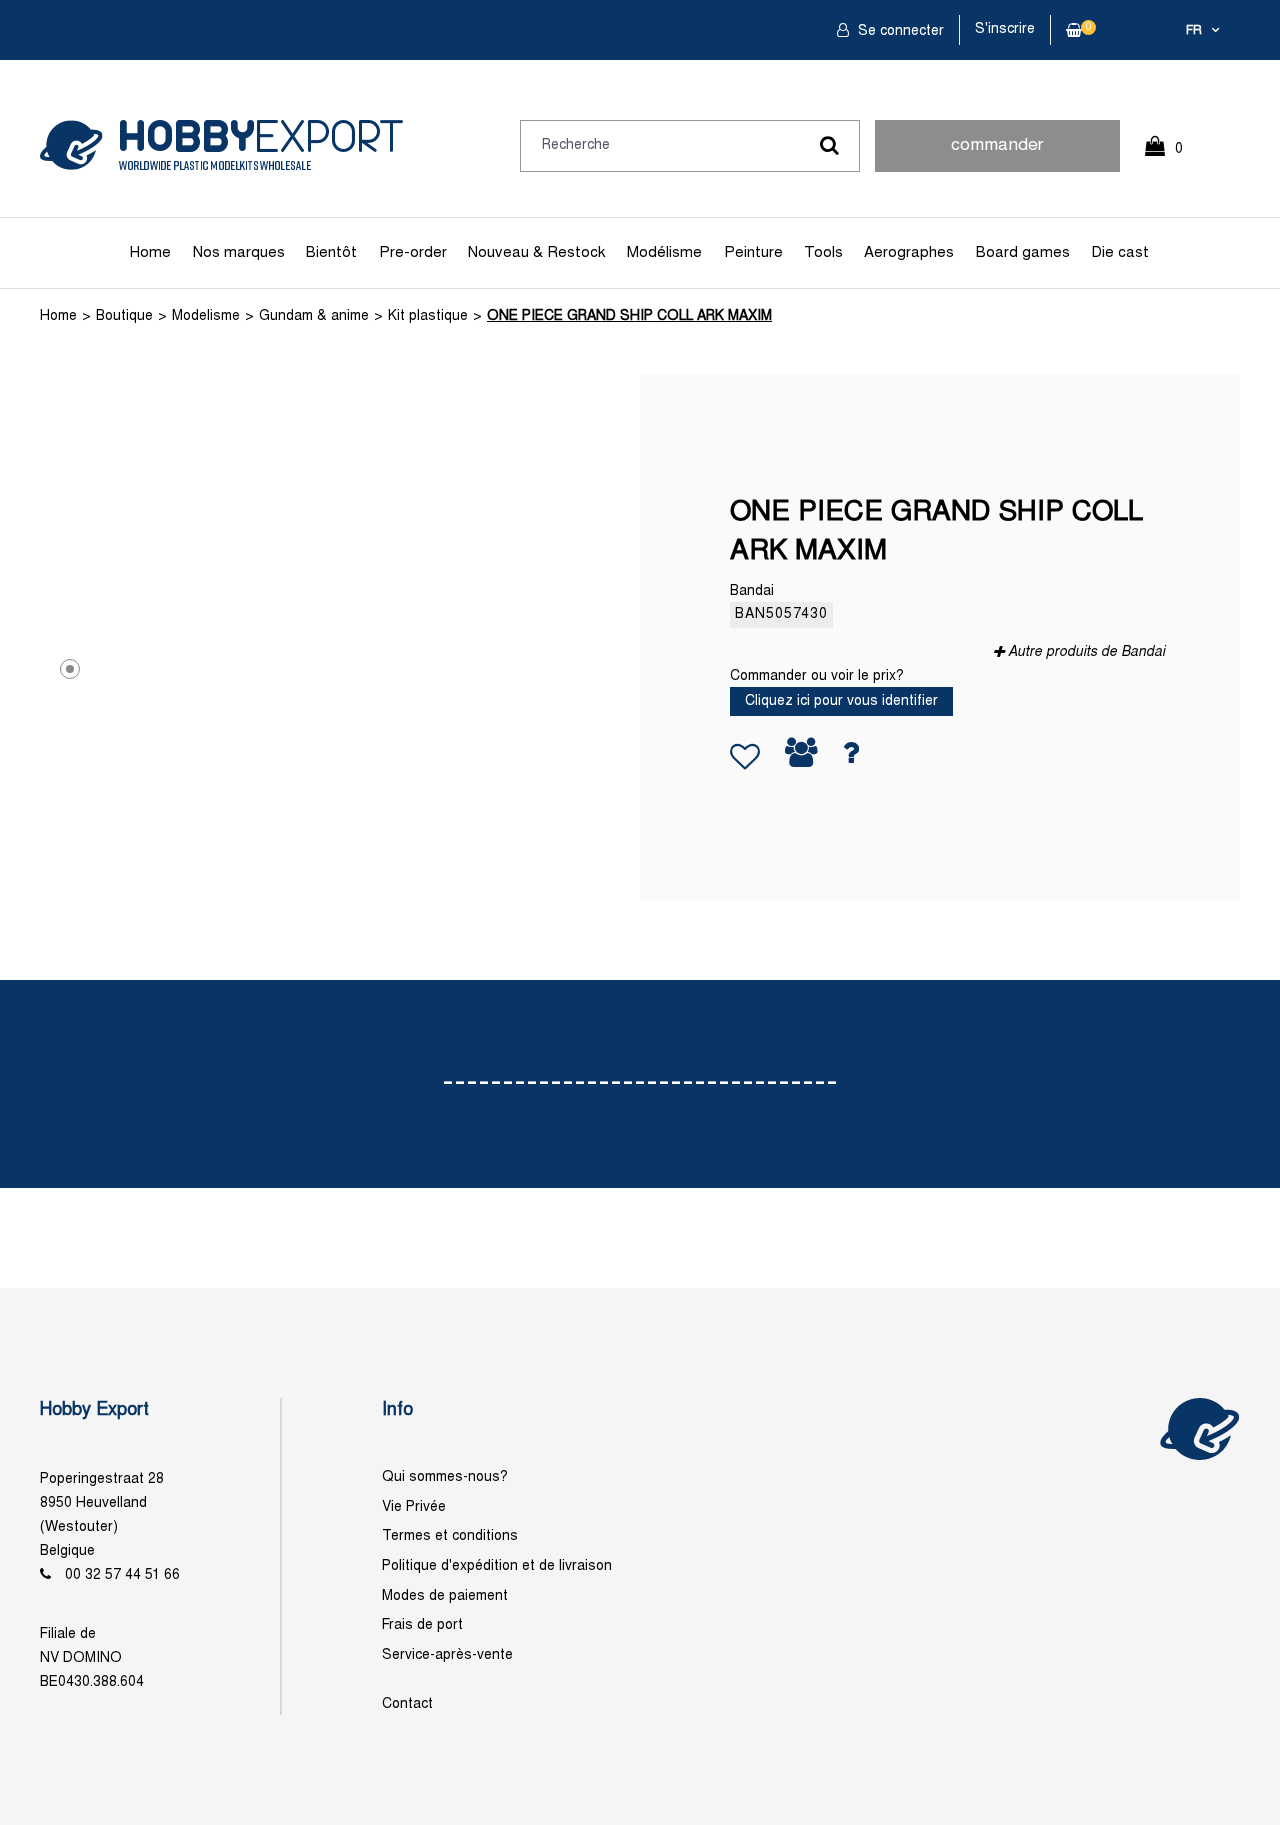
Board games (1023, 253)
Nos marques (239, 253)
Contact (407, 1704)
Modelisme (206, 316)
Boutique (124, 316)
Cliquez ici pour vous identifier (841, 701)
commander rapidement (997, 155)
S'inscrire (1005, 29)
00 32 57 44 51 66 (122, 1575)
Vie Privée (414, 1507)
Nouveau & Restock (536, 253)
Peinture (753, 253)
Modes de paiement (445, 1596)
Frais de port (422, 1625)
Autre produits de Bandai (1086, 652)
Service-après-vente (447, 1655)
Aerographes (909, 253)
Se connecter (899, 31)
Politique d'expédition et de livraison (497, 1566)
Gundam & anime (314, 316)
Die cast (1120, 253)
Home (150, 253)
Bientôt (331, 253)
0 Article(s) (1174, 157)
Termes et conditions (450, 1536)
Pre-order (413, 253)
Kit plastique (428, 316)
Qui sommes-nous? (445, 1477)
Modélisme (664, 253)
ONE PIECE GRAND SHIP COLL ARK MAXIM (629, 316)
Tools (823, 253)
